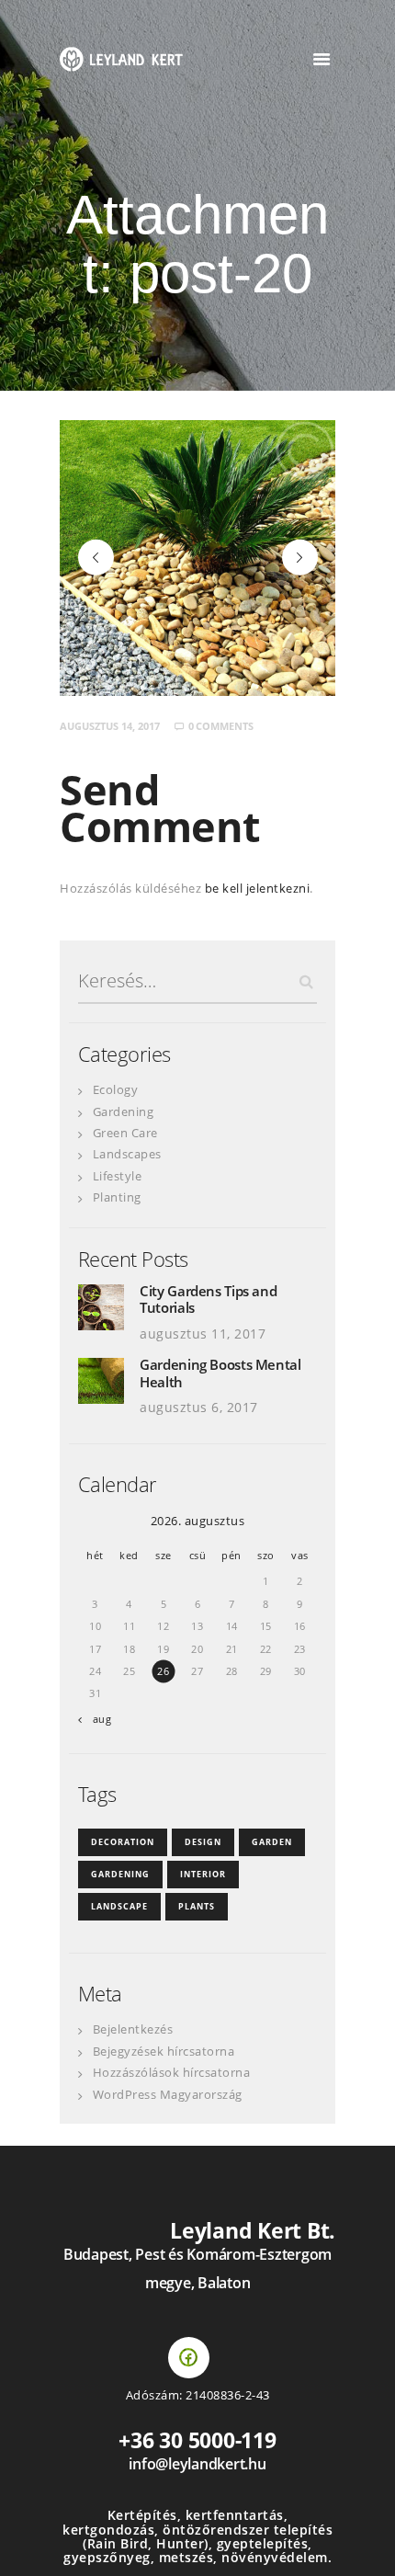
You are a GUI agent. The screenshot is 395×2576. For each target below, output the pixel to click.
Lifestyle (118, 1176)
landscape (119, 1906)
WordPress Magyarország (168, 2094)
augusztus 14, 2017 (110, 726)
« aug (98, 1719)
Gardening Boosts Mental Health (220, 1373)
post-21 (312, 557)
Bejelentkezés (133, 2029)
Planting (117, 1197)
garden (272, 1842)
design (203, 1842)
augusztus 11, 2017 (203, 1334)
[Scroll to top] (363, 2544)
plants (197, 1906)
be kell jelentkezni (258, 888)
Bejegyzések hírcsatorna (164, 2051)
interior (203, 1874)
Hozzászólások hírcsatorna (172, 2072)
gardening (120, 1874)
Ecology (116, 1089)
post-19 (96, 557)
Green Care (125, 1133)
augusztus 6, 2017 (199, 1407)
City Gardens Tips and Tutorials (208, 1299)
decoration (123, 1842)
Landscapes (127, 1154)
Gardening (124, 1111)
